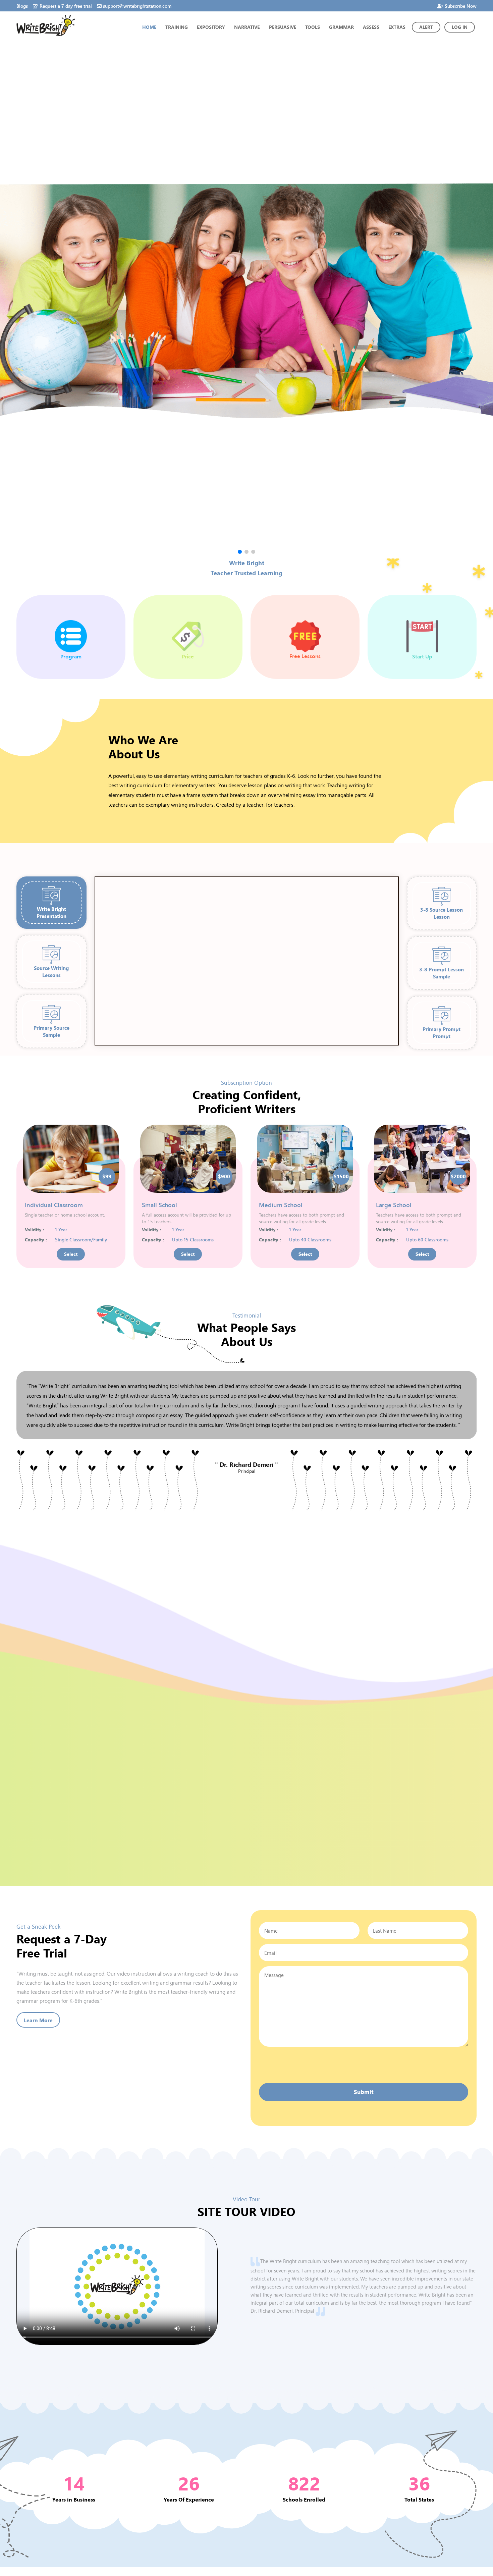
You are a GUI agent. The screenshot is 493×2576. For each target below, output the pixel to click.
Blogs (22, 6)
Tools (313, 27)
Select (71, 1254)
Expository (211, 27)
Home (149, 27)
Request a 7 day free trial (66, 6)
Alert (426, 27)
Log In (460, 27)
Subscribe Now (461, 6)
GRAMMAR (341, 27)
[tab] (51, 903)
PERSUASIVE (283, 27)
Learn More (38, 2020)
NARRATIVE (247, 27)
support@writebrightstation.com (137, 6)
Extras (397, 27)
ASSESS (371, 27)
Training (177, 27)
